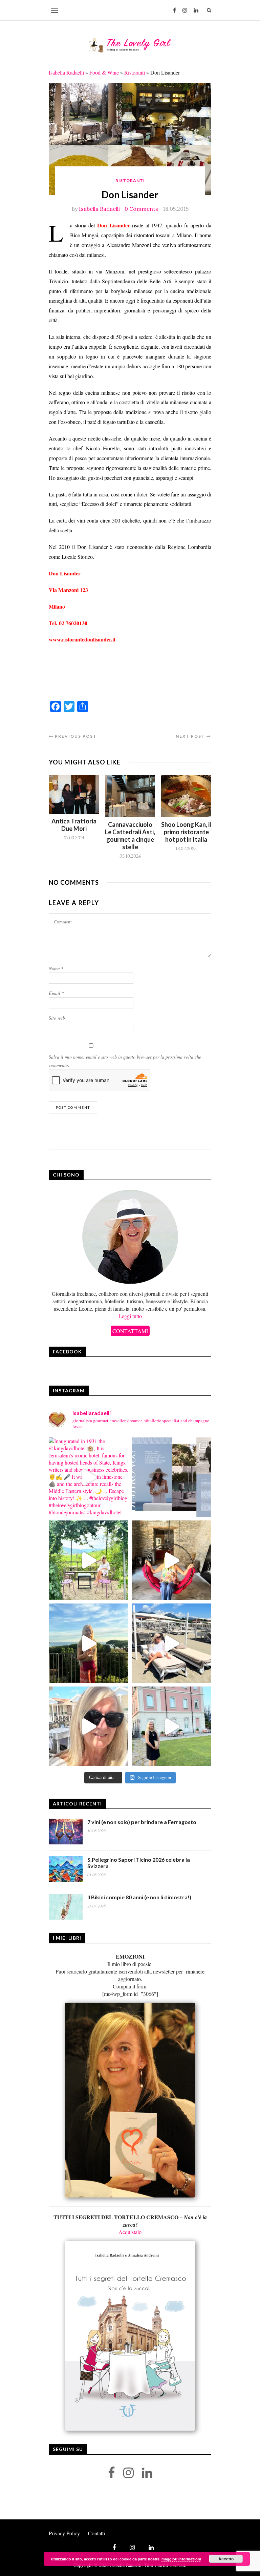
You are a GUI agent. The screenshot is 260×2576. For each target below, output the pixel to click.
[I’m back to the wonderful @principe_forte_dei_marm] (89, 1726)
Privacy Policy (64, 2533)
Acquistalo (130, 2232)
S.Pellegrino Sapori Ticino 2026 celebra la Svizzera (139, 1863)
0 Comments (141, 209)
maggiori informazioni (181, 2559)
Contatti (96, 2533)
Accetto (226, 2559)
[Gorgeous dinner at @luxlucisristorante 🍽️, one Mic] (89, 1643)
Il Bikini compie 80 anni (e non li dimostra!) (139, 1897)
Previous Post (75, 736)
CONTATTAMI (130, 1331)
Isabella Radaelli (66, 72)
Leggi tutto (130, 1316)
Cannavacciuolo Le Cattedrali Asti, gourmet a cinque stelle (130, 836)
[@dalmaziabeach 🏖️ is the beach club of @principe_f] (171, 1643)
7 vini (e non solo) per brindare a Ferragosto (142, 1822)
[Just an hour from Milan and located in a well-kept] (171, 1726)
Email (56, 993)
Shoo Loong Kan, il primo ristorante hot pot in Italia (186, 832)
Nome (56, 968)
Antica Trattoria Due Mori (74, 825)
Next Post (191, 736)
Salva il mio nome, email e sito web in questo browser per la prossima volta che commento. (125, 1061)
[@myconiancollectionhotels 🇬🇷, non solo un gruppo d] (171, 1477)
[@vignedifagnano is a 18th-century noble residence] (171, 1560)
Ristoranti (135, 72)
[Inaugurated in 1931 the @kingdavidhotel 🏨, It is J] (89, 1477)
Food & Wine (104, 72)
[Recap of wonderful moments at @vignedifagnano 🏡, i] (89, 1560)
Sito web (57, 1018)
